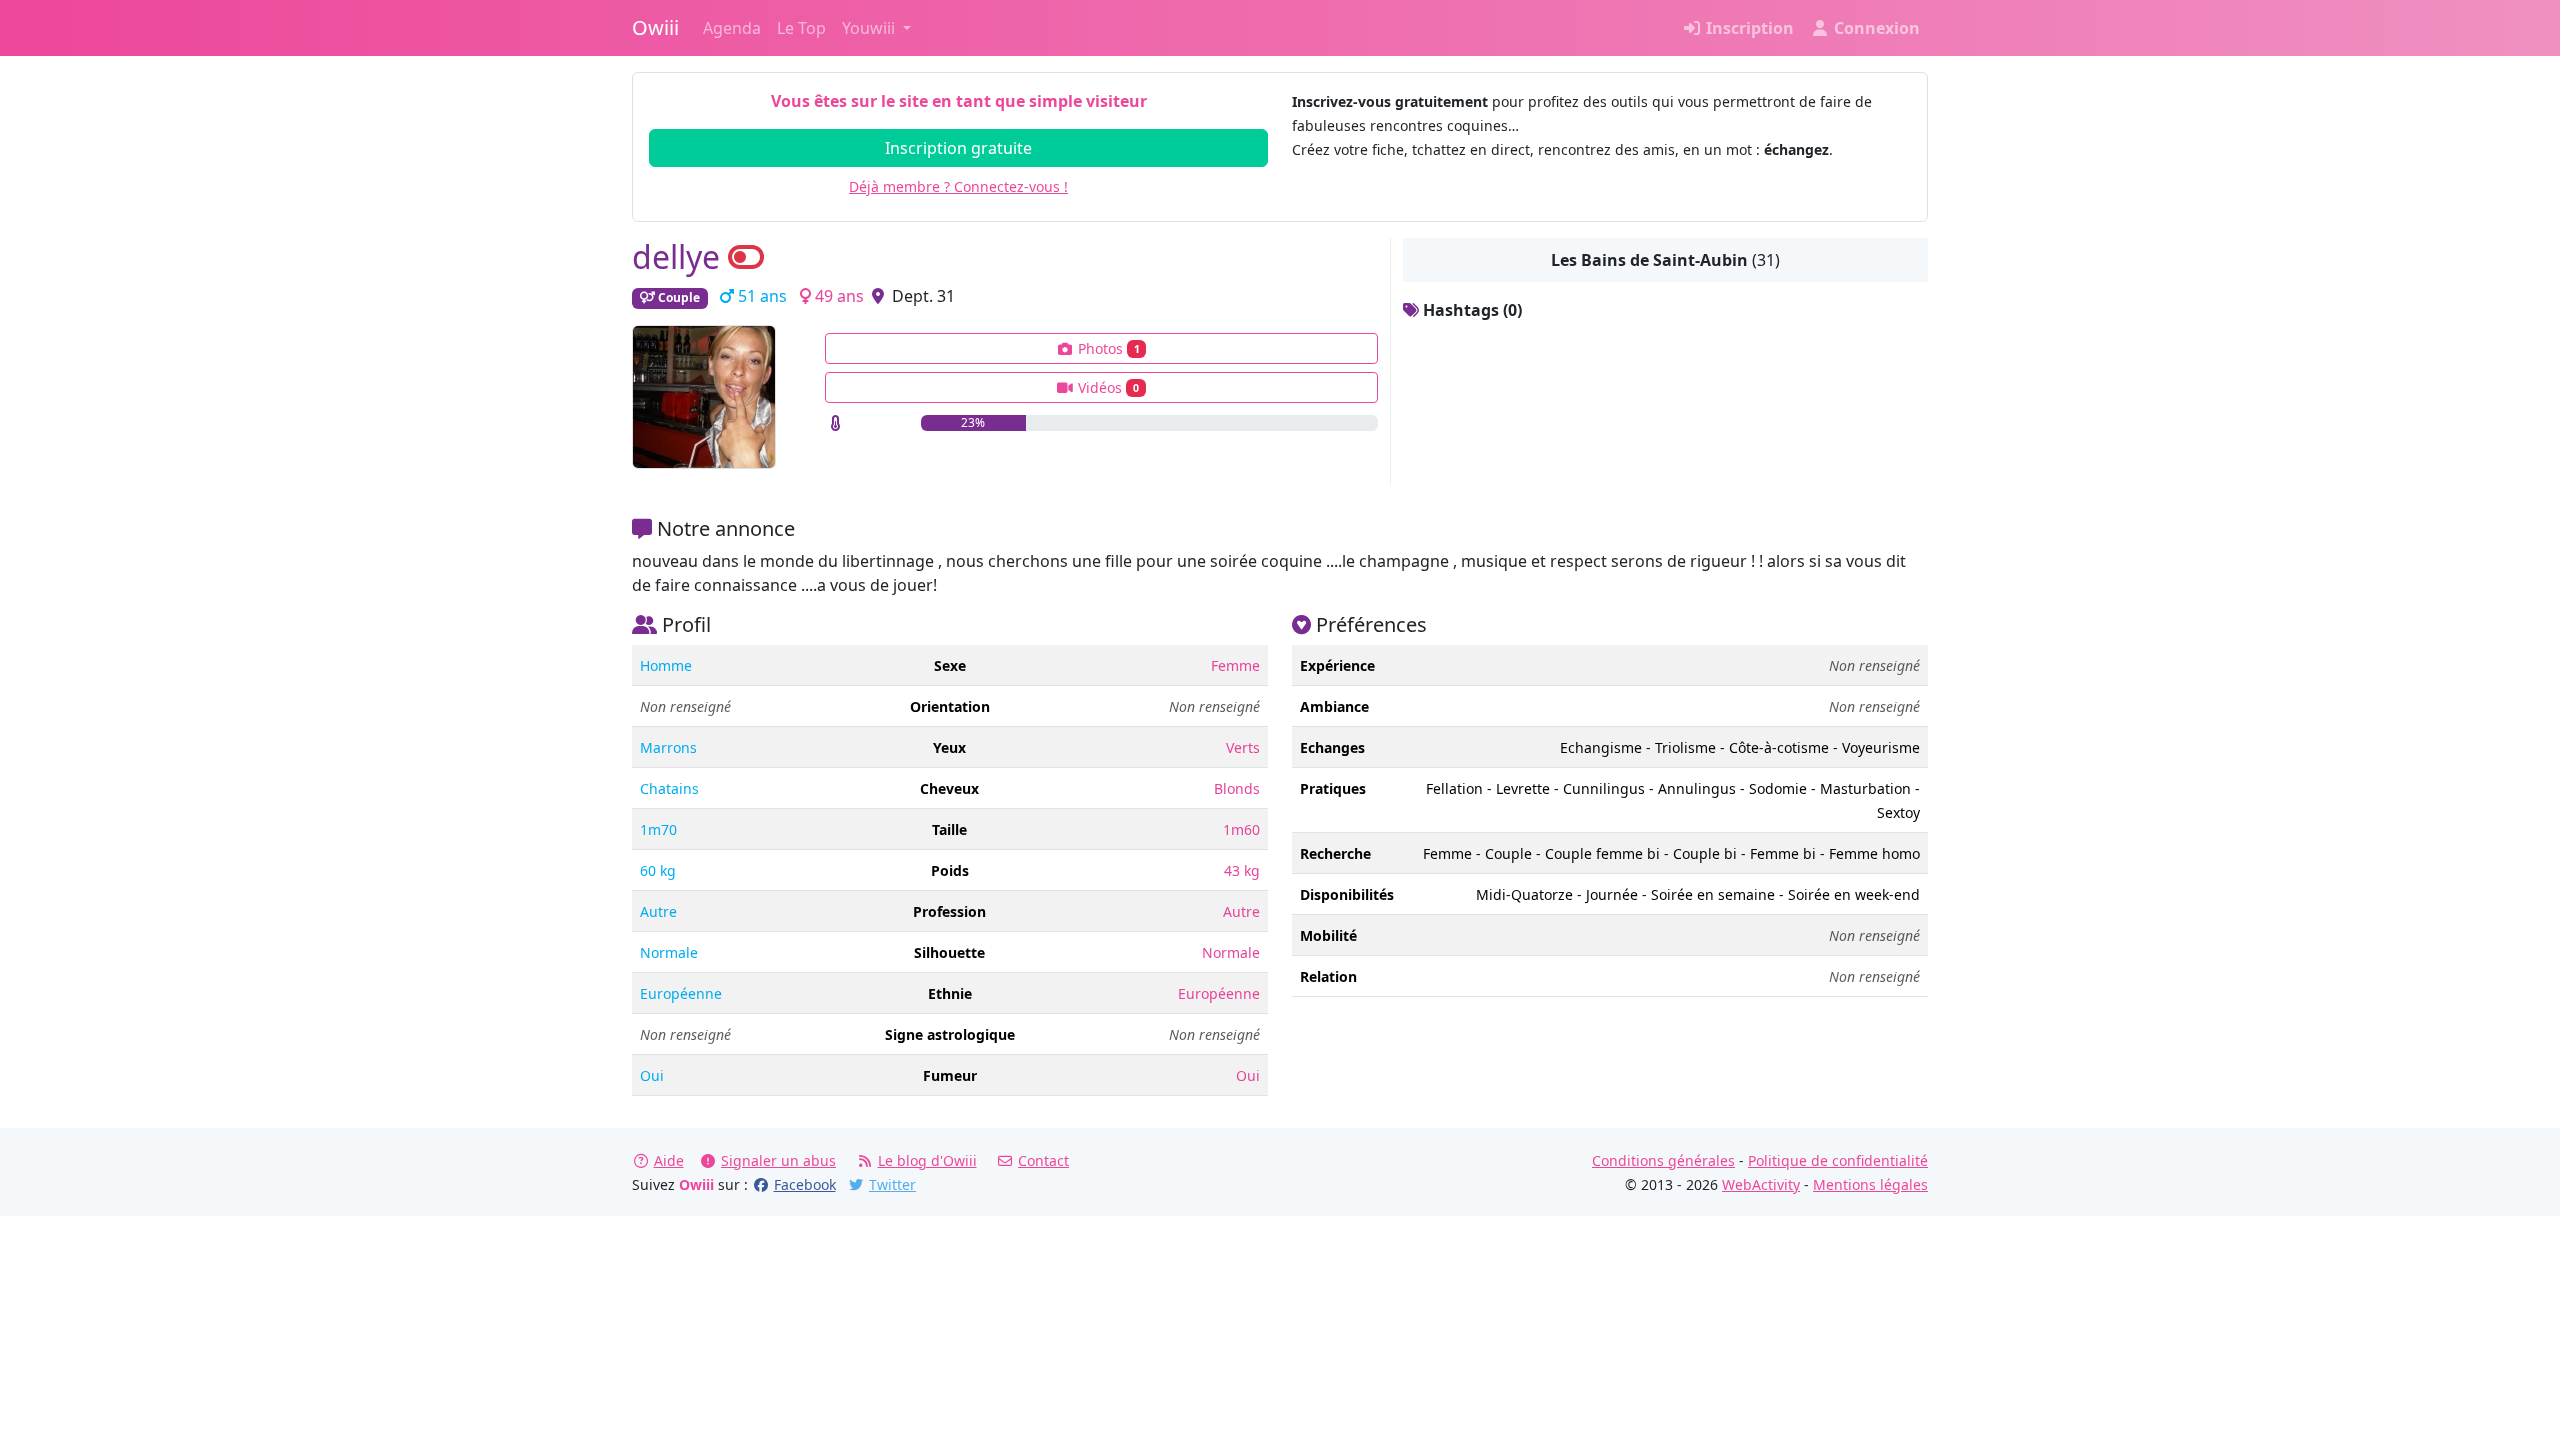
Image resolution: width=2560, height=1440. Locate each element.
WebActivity (1761, 1184)
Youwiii (870, 28)
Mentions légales (1870, 1184)
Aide (669, 1160)
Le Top (801, 28)
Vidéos (1106, 387)
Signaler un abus (778, 1160)
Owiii (655, 27)
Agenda (732, 28)
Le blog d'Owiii (927, 1160)
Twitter (892, 1184)
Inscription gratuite (958, 148)
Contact (1043, 1160)
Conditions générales (1663, 1160)
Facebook (805, 1184)
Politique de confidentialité (1838, 1160)
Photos (1107, 348)
